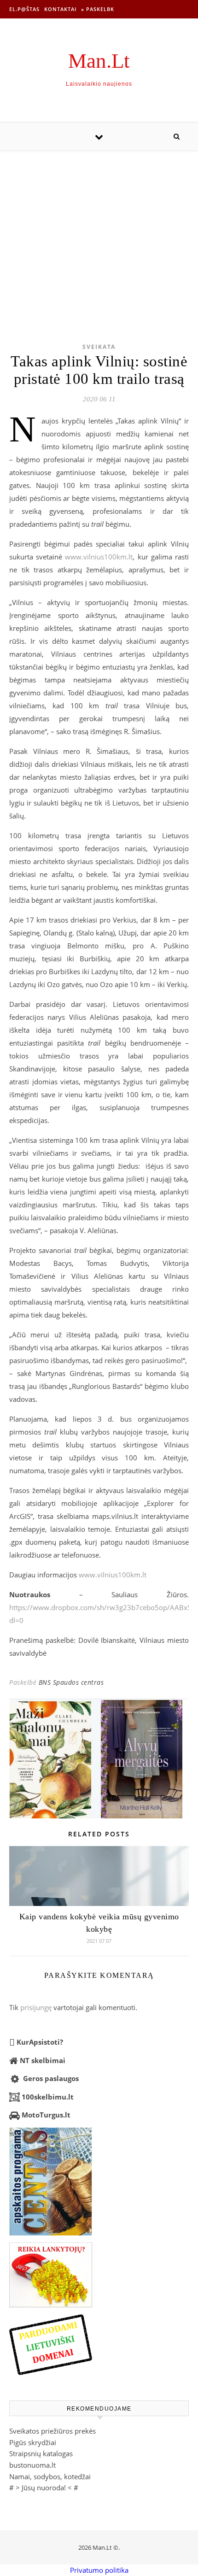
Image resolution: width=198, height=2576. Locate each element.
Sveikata (99, 347)
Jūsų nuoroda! (44, 2488)
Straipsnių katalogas (41, 2453)
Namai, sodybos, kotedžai (50, 2476)
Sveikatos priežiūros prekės (52, 2431)
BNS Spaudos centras (71, 1682)
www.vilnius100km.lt (99, 557)
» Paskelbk (98, 9)
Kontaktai (60, 9)
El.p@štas (24, 9)
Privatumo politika (99, 2570)
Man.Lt (99, 61)
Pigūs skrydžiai (33, 2442)
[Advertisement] (99, 232)
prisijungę (36, 2007)
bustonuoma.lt (32, 2465)
